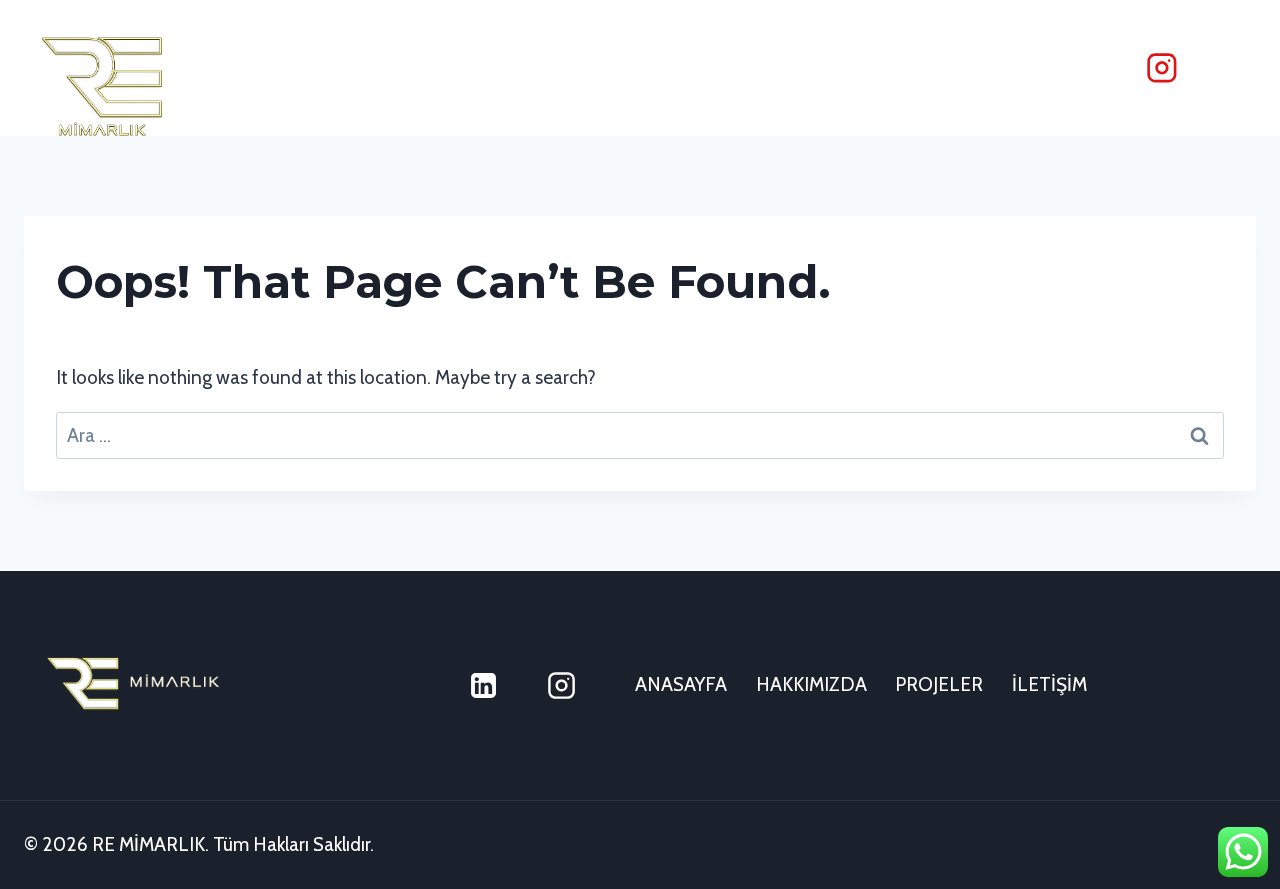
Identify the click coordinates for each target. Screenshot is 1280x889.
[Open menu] (1229, 67)
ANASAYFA (681, 684)
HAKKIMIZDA (811, 684)
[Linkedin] (484, 686)
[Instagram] (1161, 67)
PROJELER (939, 684)
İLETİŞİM (1049, 684)
